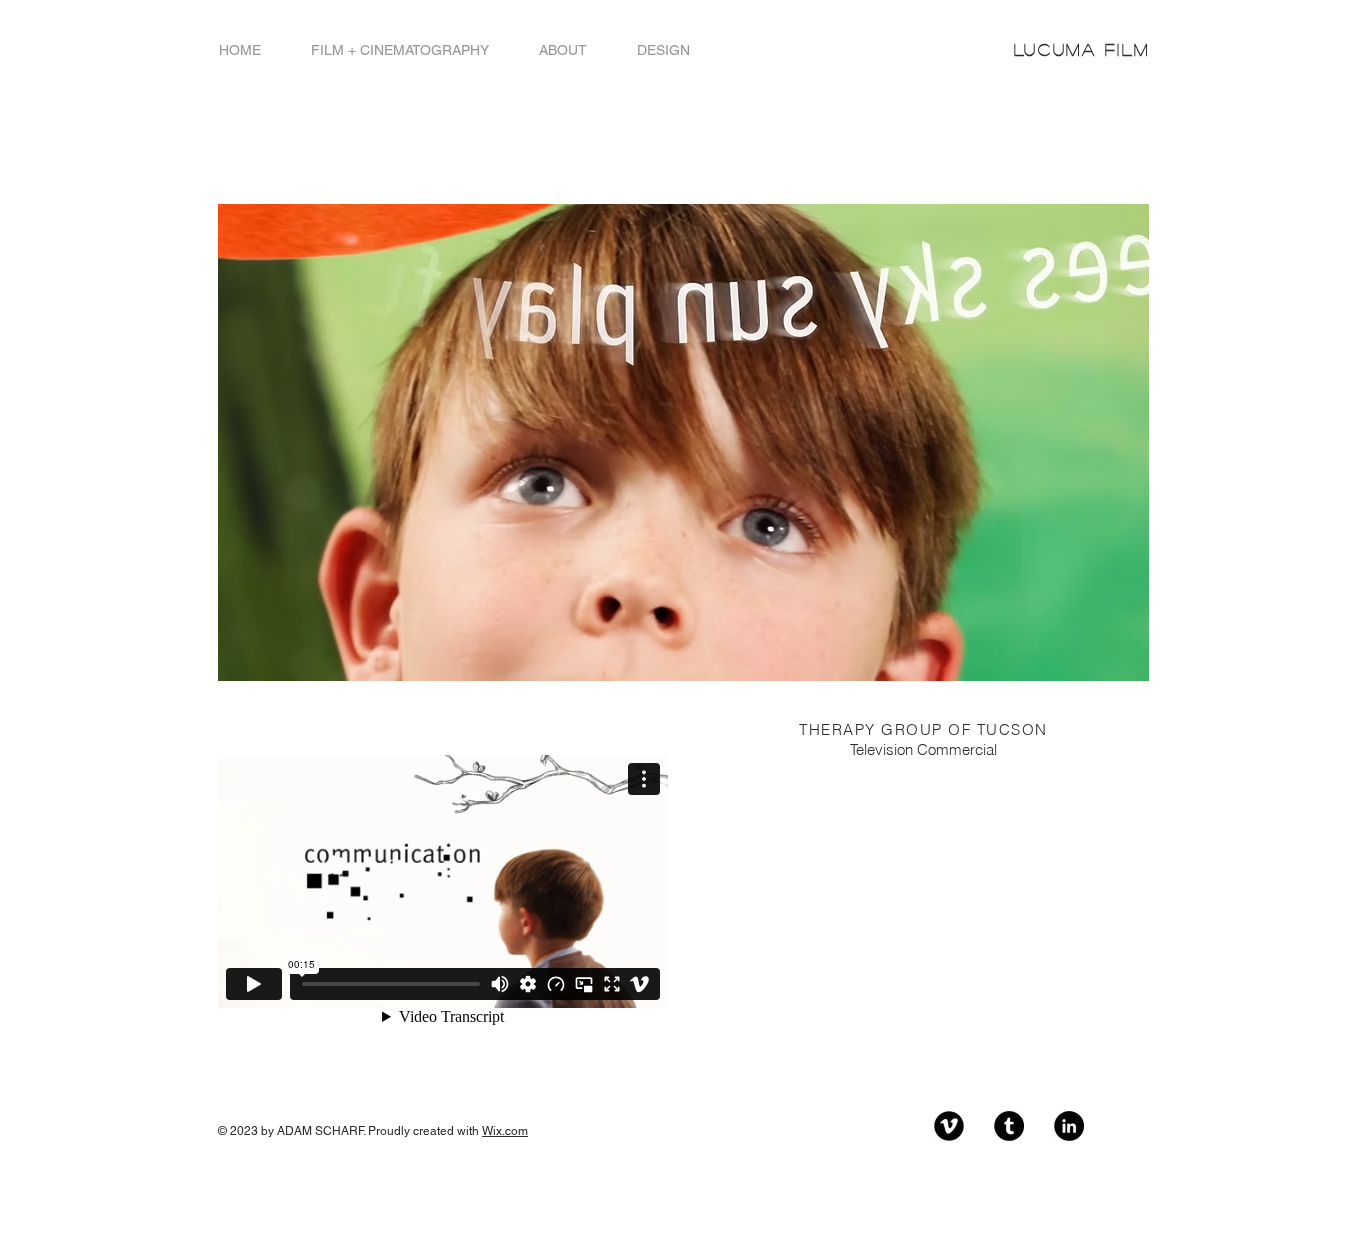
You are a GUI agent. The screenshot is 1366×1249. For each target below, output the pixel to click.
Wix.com (505, 1131)
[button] (400, 50)
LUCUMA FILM (1082, 49)
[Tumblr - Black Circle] (1009, 1126)
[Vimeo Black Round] (949, 1126)
